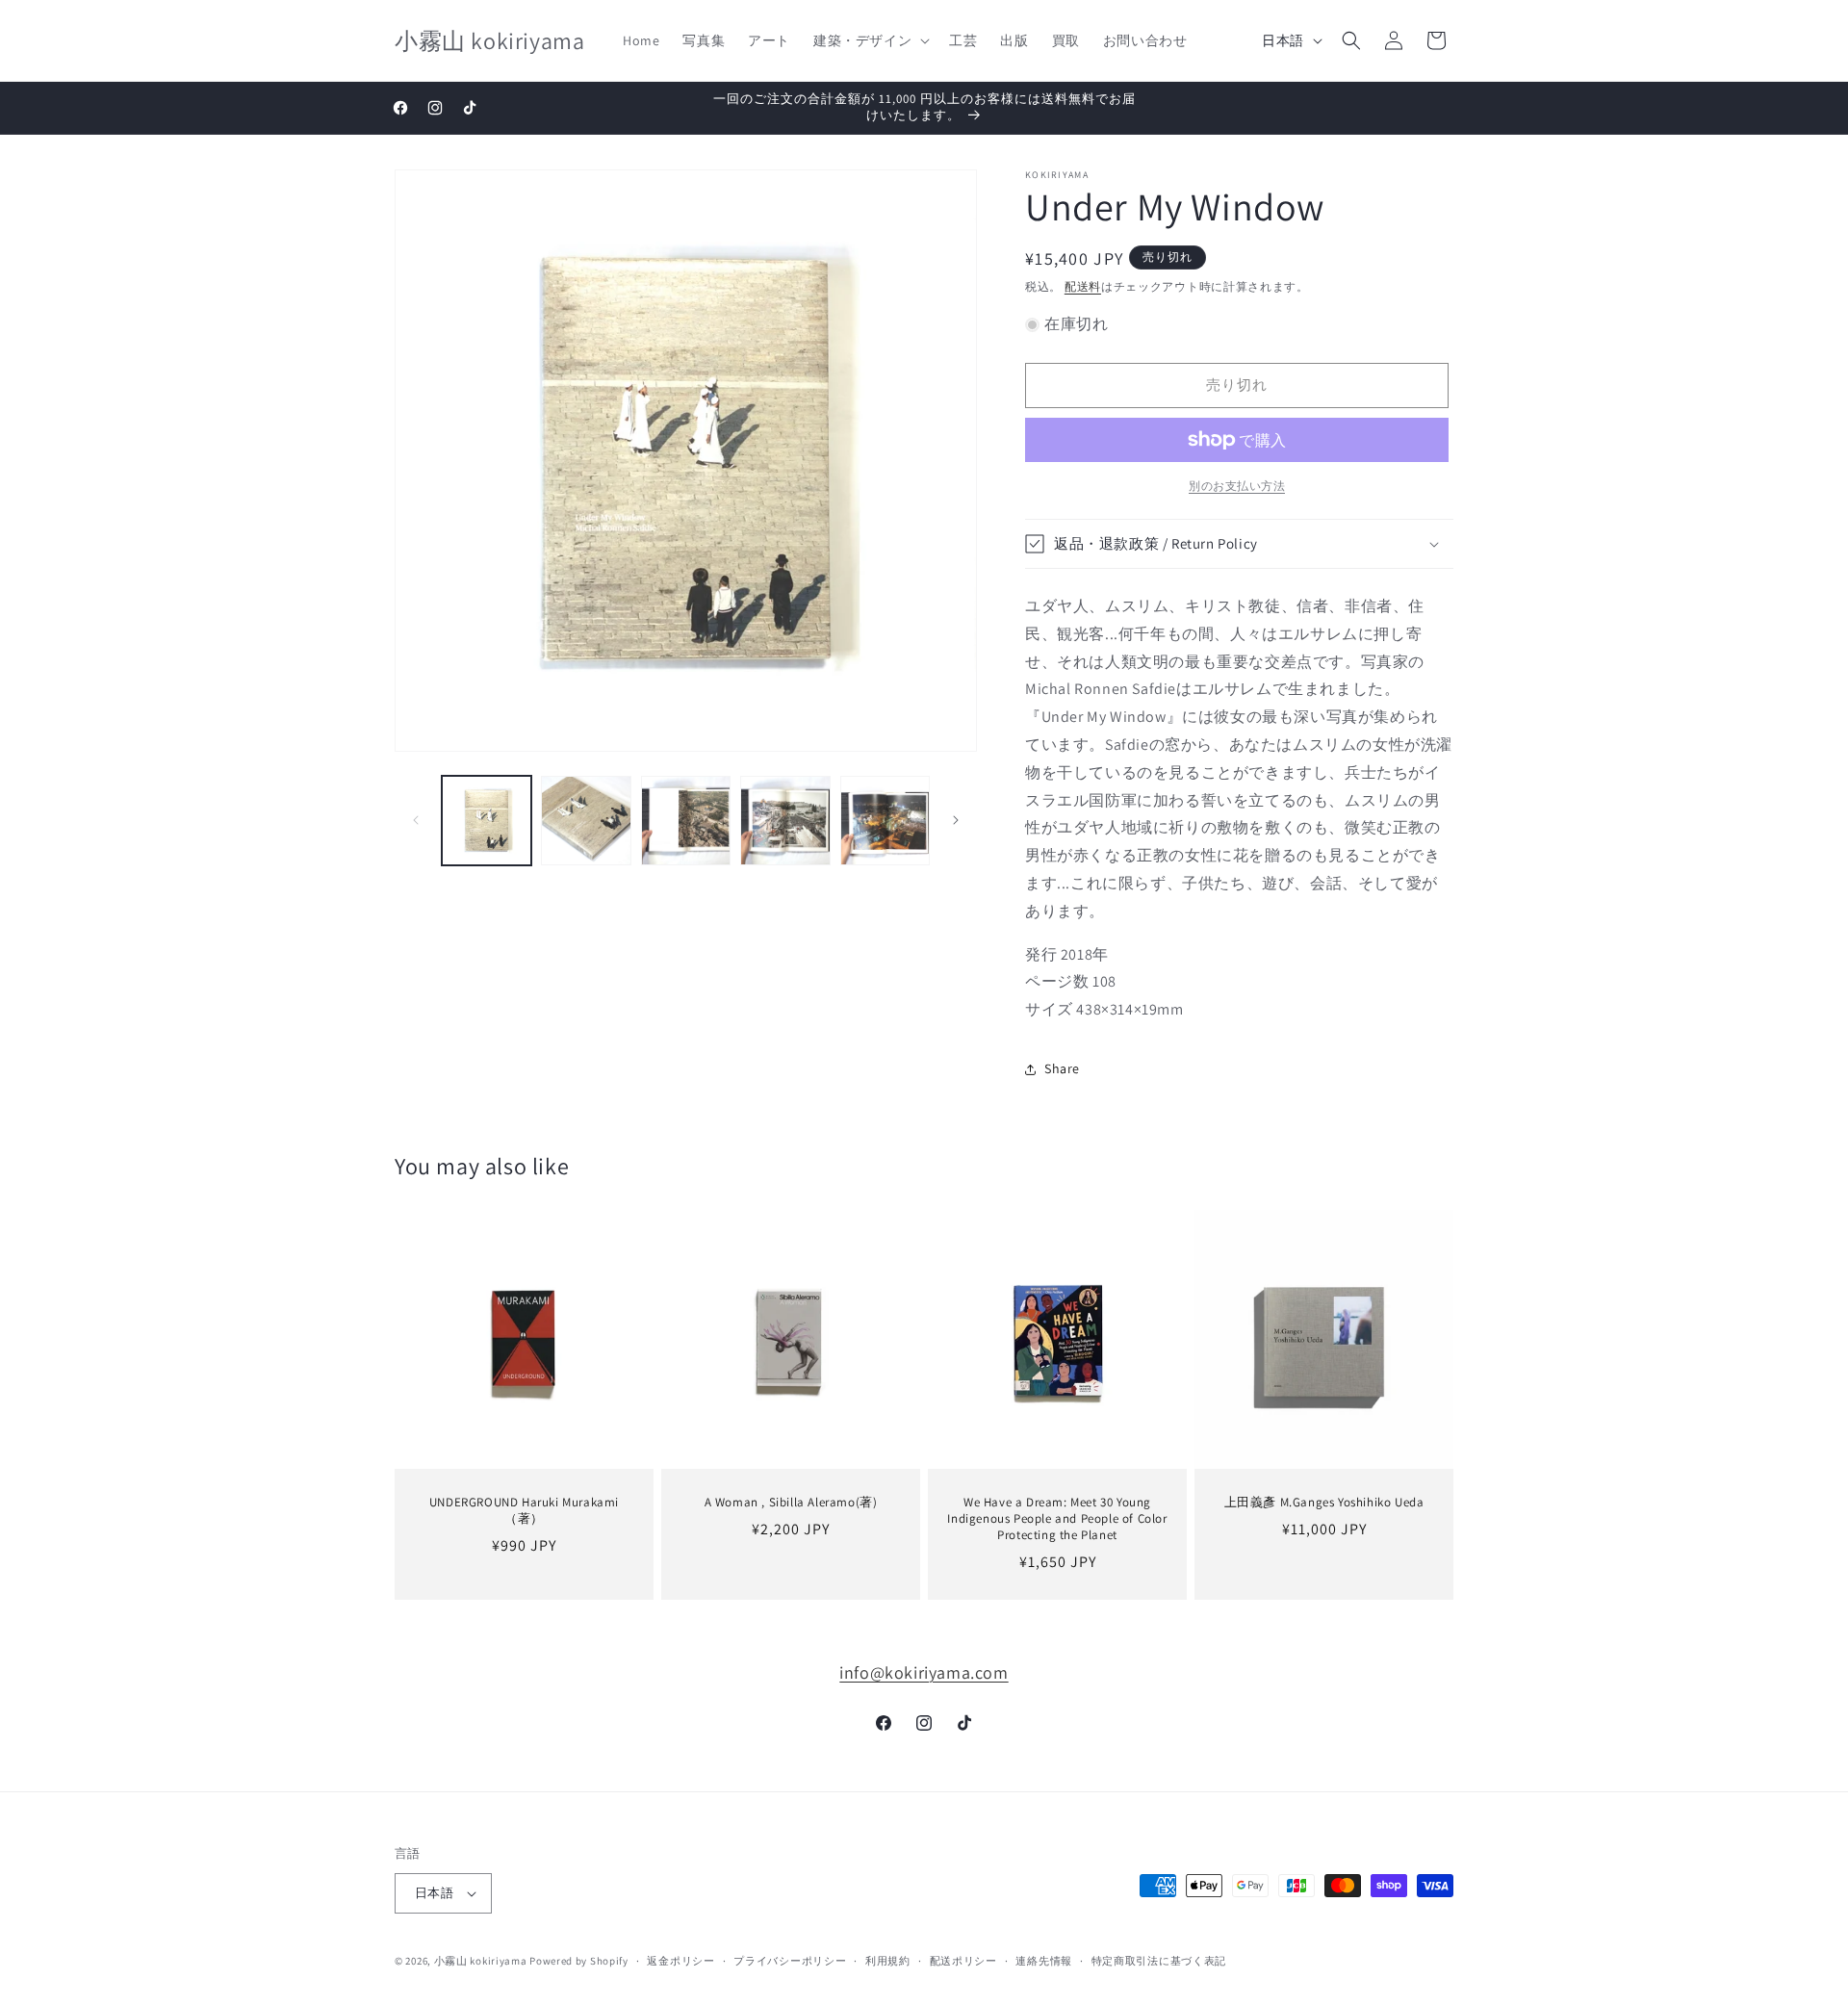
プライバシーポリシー (790, 1961)
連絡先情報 (1044, 1961)
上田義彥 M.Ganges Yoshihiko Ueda (1324, 1503)
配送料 (1083, 286)
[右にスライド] (956, 820)
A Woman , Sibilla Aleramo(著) (791, 1503)
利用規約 (888, 1961)
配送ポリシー (963, 1961)
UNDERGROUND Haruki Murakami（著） (524, 1511)
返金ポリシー (680, 1961)
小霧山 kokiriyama (482, 1961)
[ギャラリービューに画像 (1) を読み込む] (487, 821)
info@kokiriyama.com (924, 1672)
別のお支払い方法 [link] (1237, 486)
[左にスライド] (416, 820)
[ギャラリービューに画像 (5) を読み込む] (885, 821)
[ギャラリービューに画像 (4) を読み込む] (785, 821)
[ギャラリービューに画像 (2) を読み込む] (586, 821)
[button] (870, 40)
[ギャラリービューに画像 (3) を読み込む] (686, 821)
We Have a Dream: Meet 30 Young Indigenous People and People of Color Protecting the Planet (1057, 1519)
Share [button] (1062, 1068)
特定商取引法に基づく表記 (1159, 1961)
